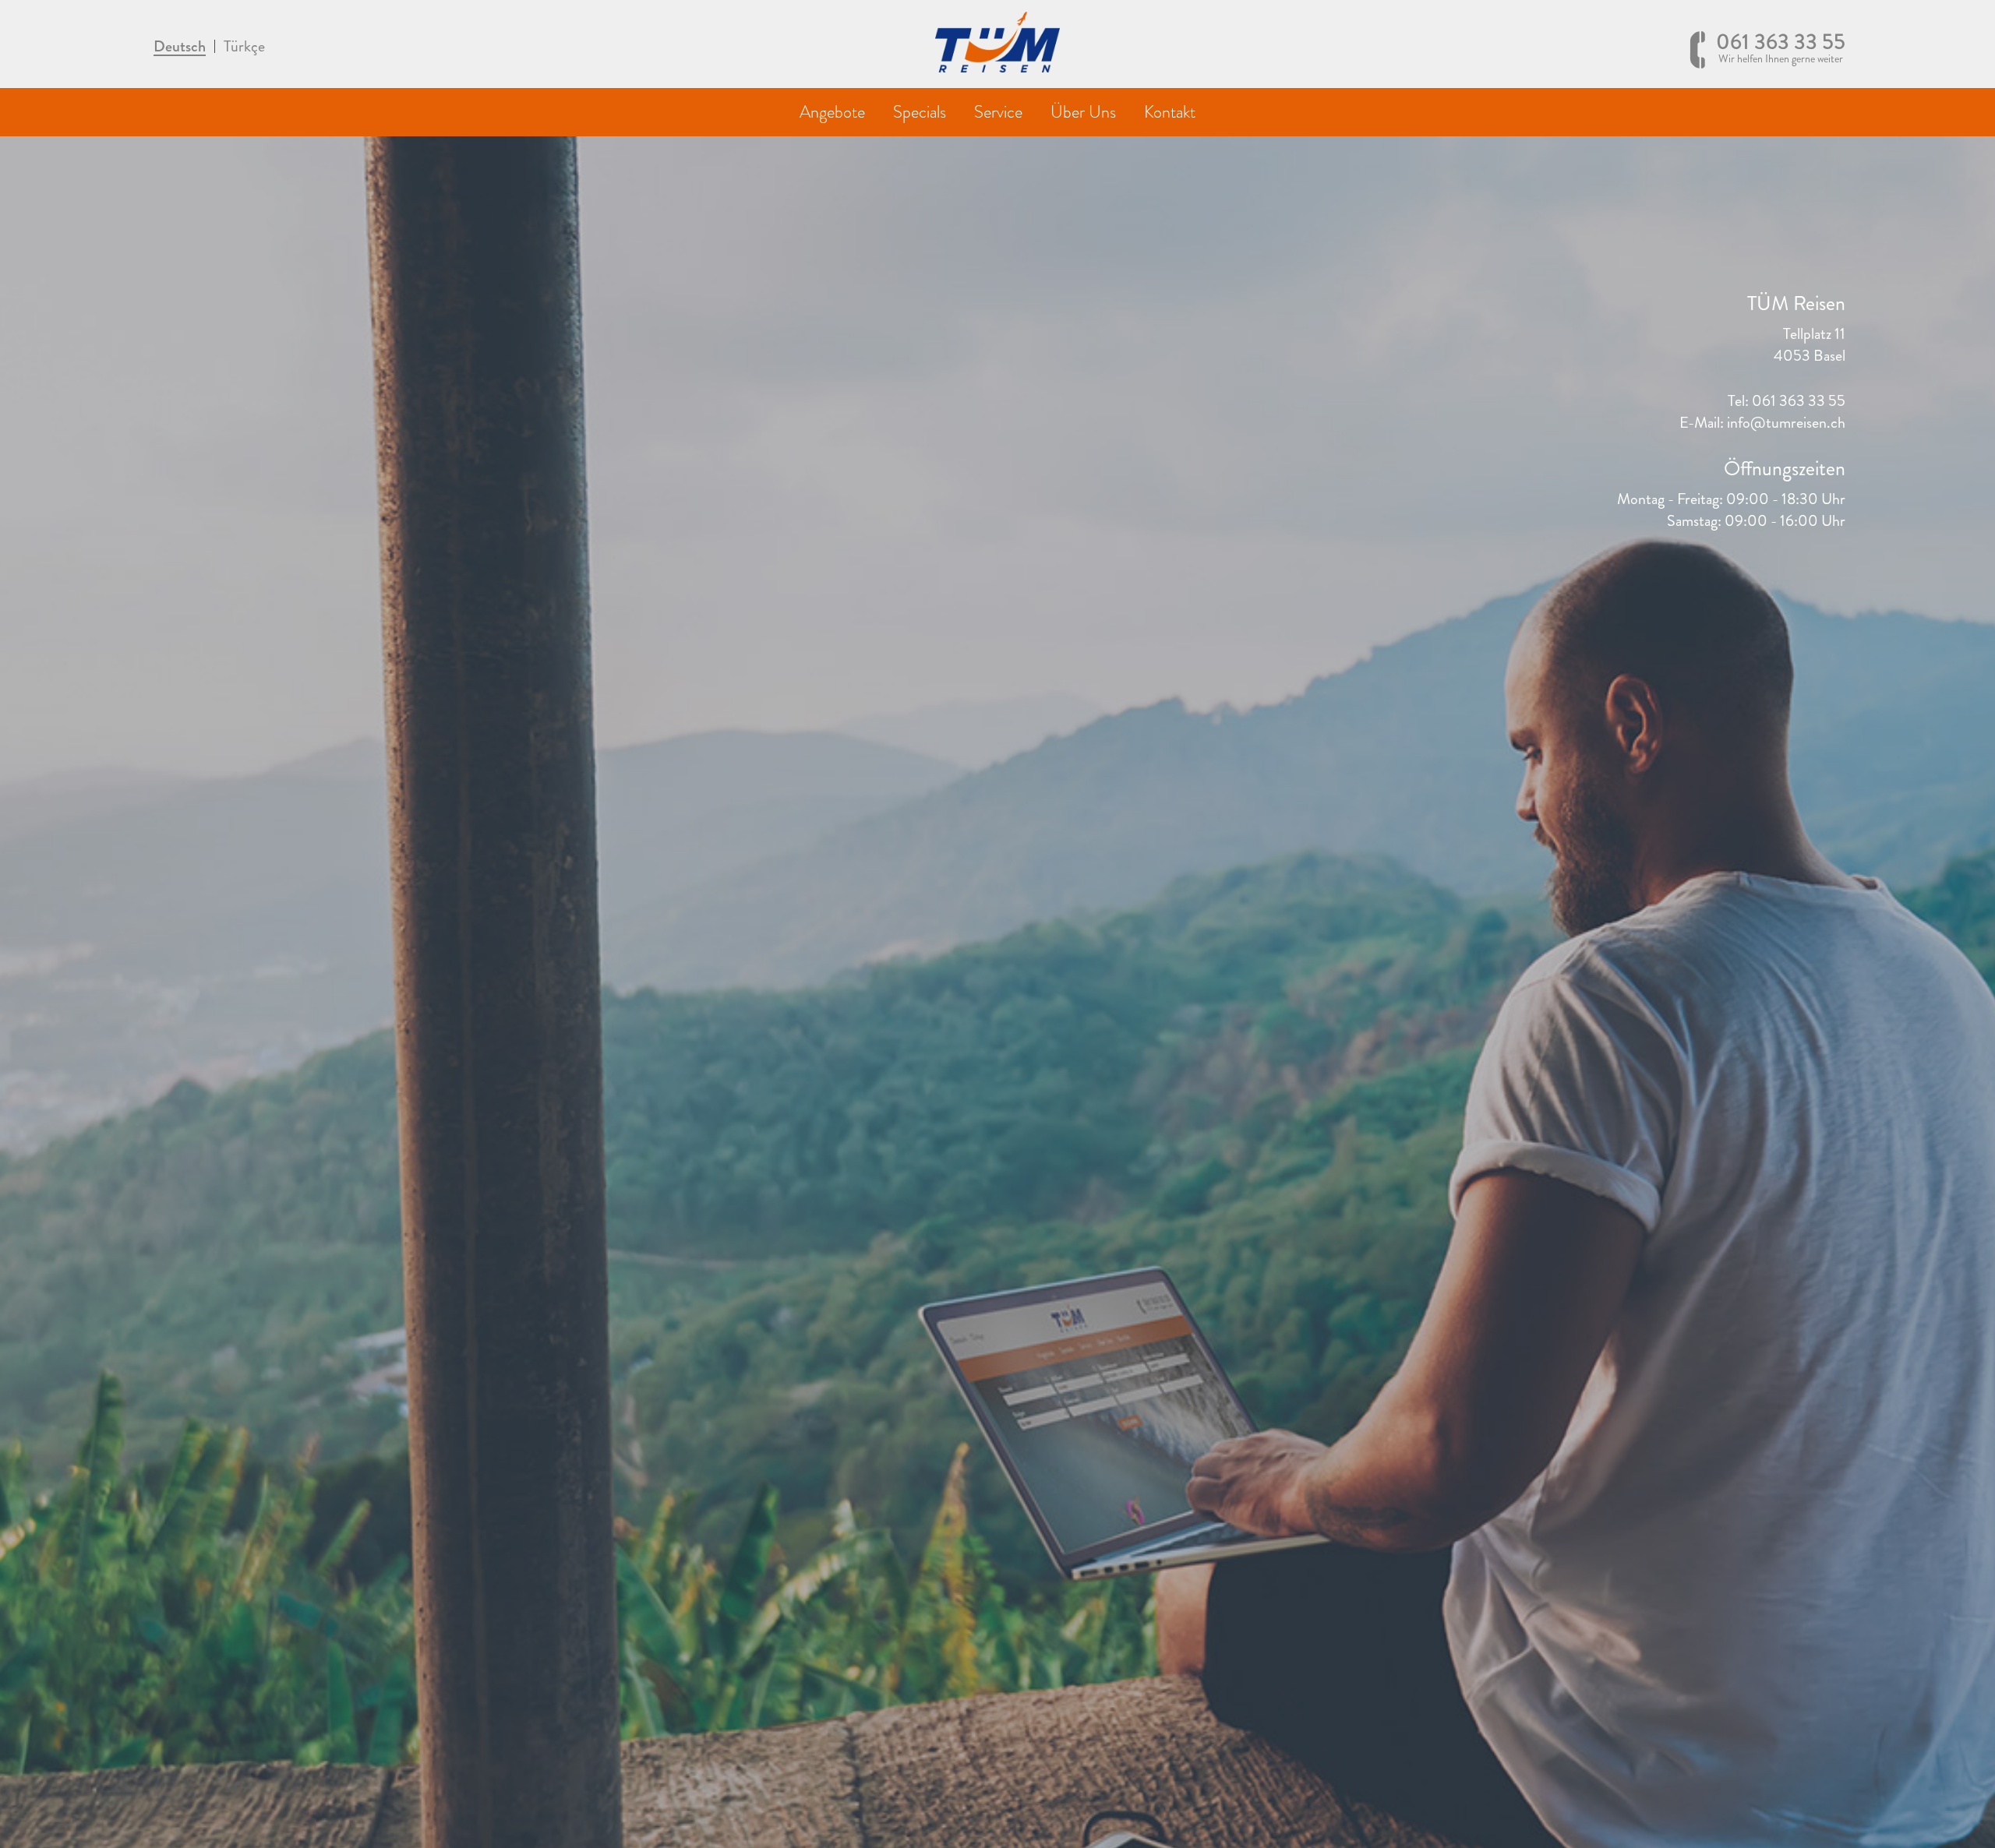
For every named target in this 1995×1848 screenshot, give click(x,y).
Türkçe (244, 47)
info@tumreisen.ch (1786, 423)
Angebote (832, 112)
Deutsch (180, 48)
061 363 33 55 (1781, 48)
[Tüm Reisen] (997, 68)
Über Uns (1083, 112)
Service (998, 112)
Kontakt (1170, 112)
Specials (920, 112)
